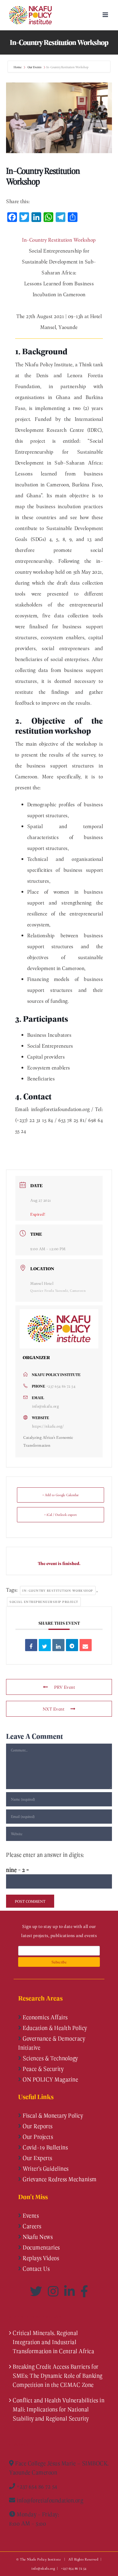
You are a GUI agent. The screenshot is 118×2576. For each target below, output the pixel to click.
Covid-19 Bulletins (45, 2147)
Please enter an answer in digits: (45, 1855)
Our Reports (37, 2126)
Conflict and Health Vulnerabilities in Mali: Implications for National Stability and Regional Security (59, 2409)
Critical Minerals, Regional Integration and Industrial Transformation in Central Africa (53, 2342)
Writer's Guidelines (45, 2168)
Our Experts (37, 2158)
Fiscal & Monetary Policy (52, 2115)
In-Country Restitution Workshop (58, 1590)
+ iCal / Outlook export (61, 1515)
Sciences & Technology (50, 2058)
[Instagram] (54, 2291)
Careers (31, 2226)
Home (18, 67)
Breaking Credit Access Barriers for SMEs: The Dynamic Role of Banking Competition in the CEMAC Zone (58, 2376)
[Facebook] (84, 2291)
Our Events (34, 67)
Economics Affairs (45, 2017)
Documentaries (41, 2247)
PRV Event (65, 1687)
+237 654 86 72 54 (61, 1386)
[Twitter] (37, 2291)
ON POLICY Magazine (50, 2079)
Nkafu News (37, 2237)
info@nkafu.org (45, 1406)
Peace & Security (43, 2069)
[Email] (86, 1645)
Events (30, 2215)
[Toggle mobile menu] (106, 15)
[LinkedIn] (71, 2291)
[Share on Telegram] (72, 1645)
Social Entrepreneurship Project (44, 1602)
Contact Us (36, 2269)
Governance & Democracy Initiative (52, 2043)
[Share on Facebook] (31, 1645)
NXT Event (54, 1709)
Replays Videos (40, 2258)
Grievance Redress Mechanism (59, 2179)
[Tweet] (45, 1645)
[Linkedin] (58, 1645)
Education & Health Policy (54, 2028)
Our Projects (37, 2137)
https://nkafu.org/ (48, 1426)
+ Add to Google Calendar (61, 1495)
